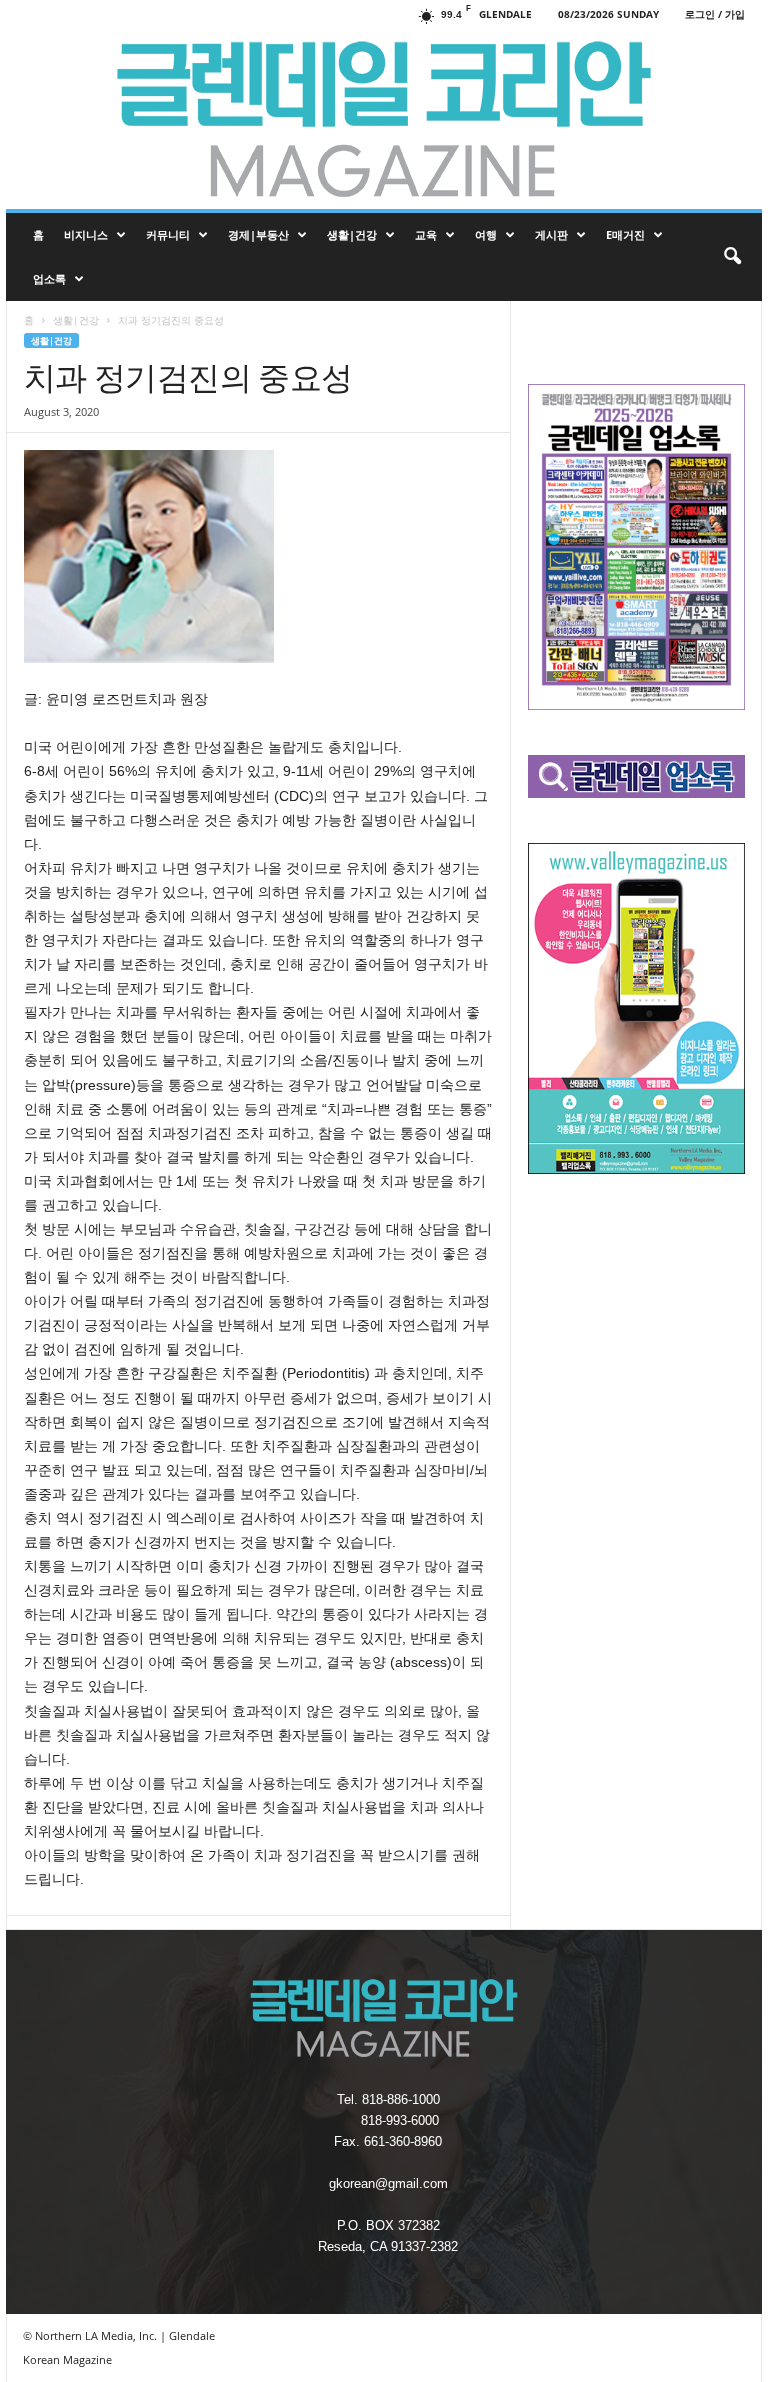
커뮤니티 (168, 234)
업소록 (49, 278)
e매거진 (625, 234)
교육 (426, 234)
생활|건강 (352, 234)
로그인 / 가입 (715, 14)
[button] (732, 257)
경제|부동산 (258, 234)
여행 (486, 234)
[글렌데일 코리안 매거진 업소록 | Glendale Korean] (384, 119)
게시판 (551, 234)
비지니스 (86, 234)
